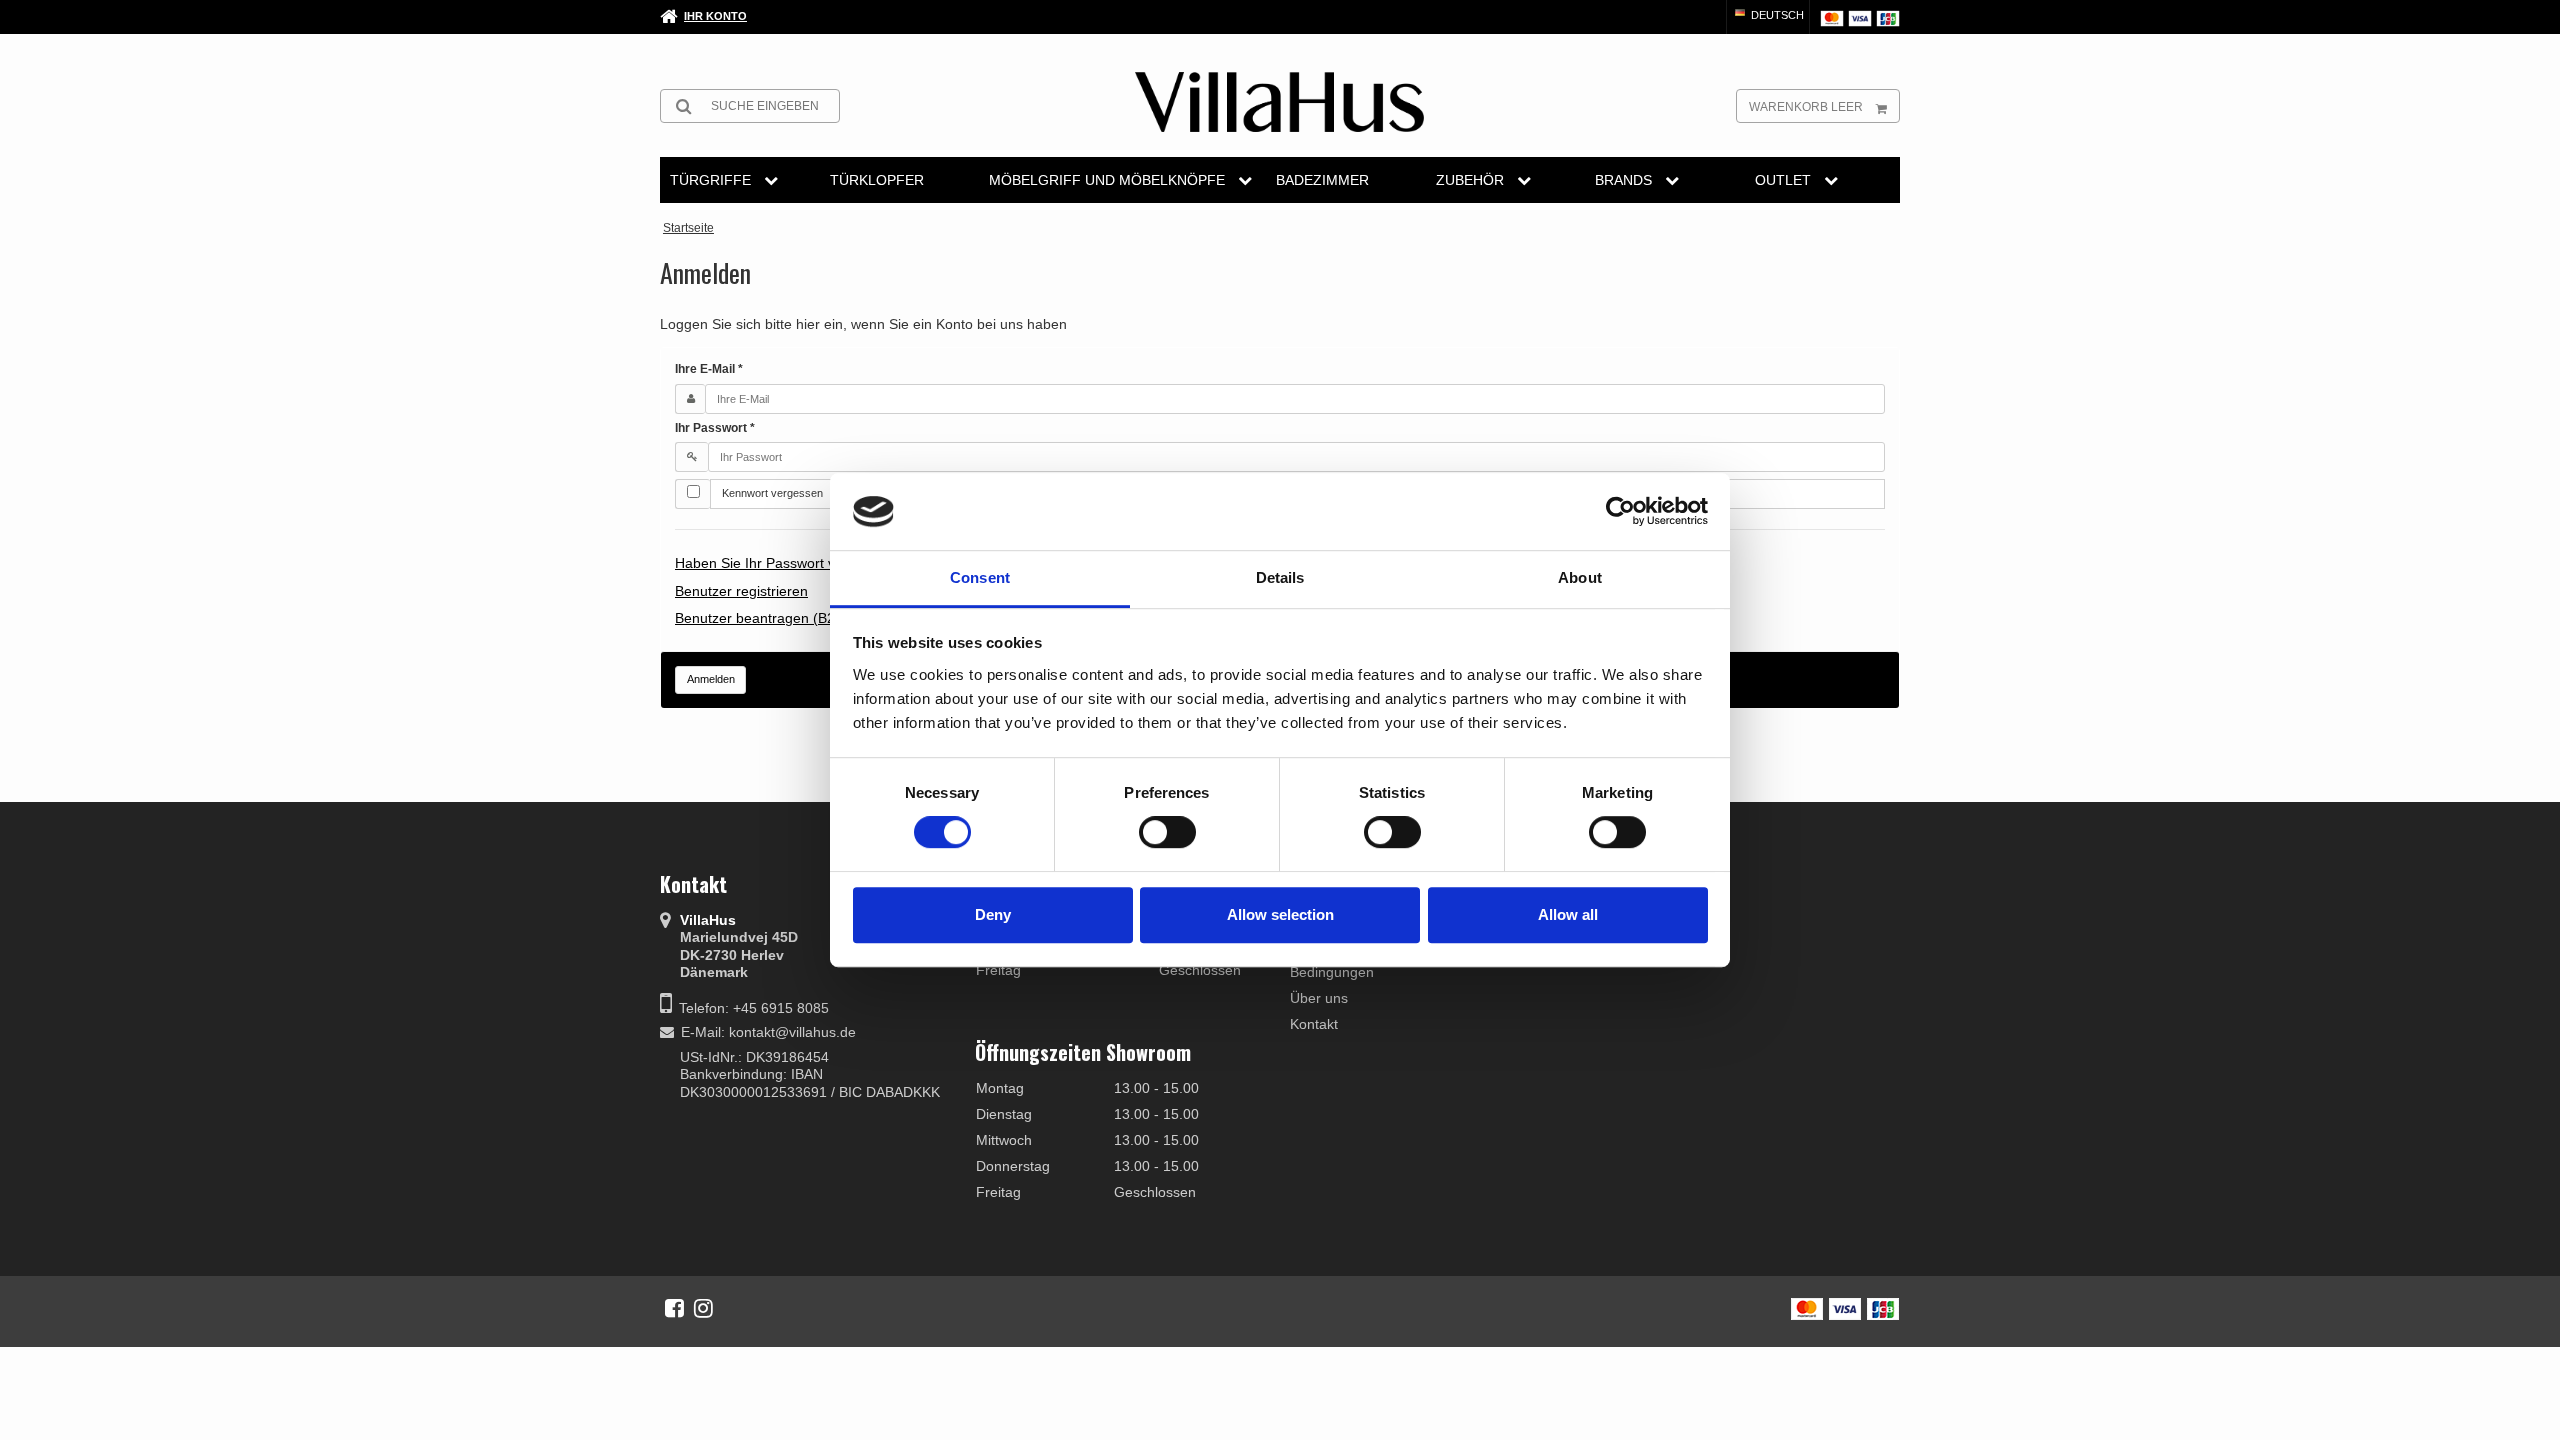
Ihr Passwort (715, 428)
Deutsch (1776, 15)
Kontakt (1314, 1024)
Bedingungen (1332, 972)
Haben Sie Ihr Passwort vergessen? (788, 563)
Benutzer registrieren (741, 591)
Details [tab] (1280, 577)
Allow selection (1280, 914)
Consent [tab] (980, 577)
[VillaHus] (1279, 102)
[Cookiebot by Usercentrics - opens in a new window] (1620, 512)
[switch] (1167, 832)
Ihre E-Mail (709, 369)
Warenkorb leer (1806, 107)
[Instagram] (703, 1308)
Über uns (1319, 998)
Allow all (1568, 914)
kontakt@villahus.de (792, 1032)
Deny (993, 914)
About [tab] (1580, 577)
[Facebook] (674, 1308)
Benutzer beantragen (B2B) (762, 618)
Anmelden (711, 679)
